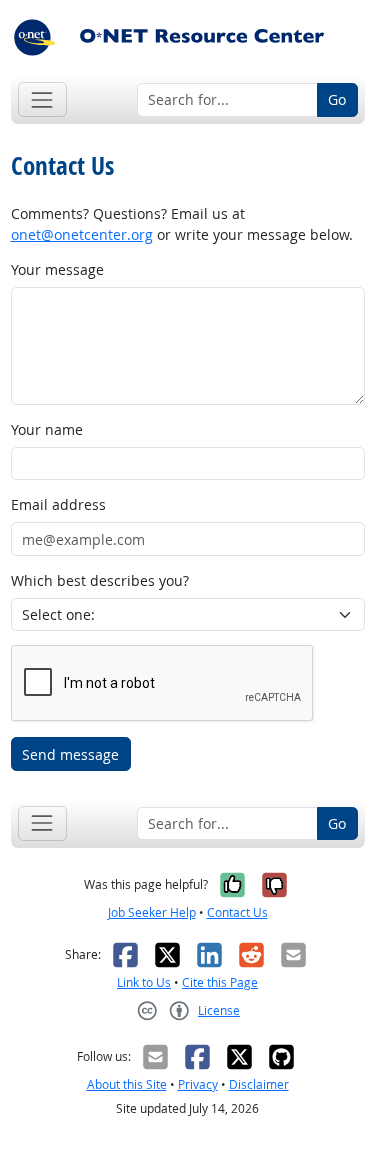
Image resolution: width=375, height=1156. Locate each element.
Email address (58, 504)
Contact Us (237, 912)
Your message (57, 269)
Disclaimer (259, 1084)
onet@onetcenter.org (82, 234)
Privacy (198, 1084)
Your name (47, 429)
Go (337, 99)
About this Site (127, 1084)
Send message (70, 754)
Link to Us (144, 982)
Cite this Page (220, 982)
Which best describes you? (100, 580)
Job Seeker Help (152, 912)
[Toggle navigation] (42, 99)
